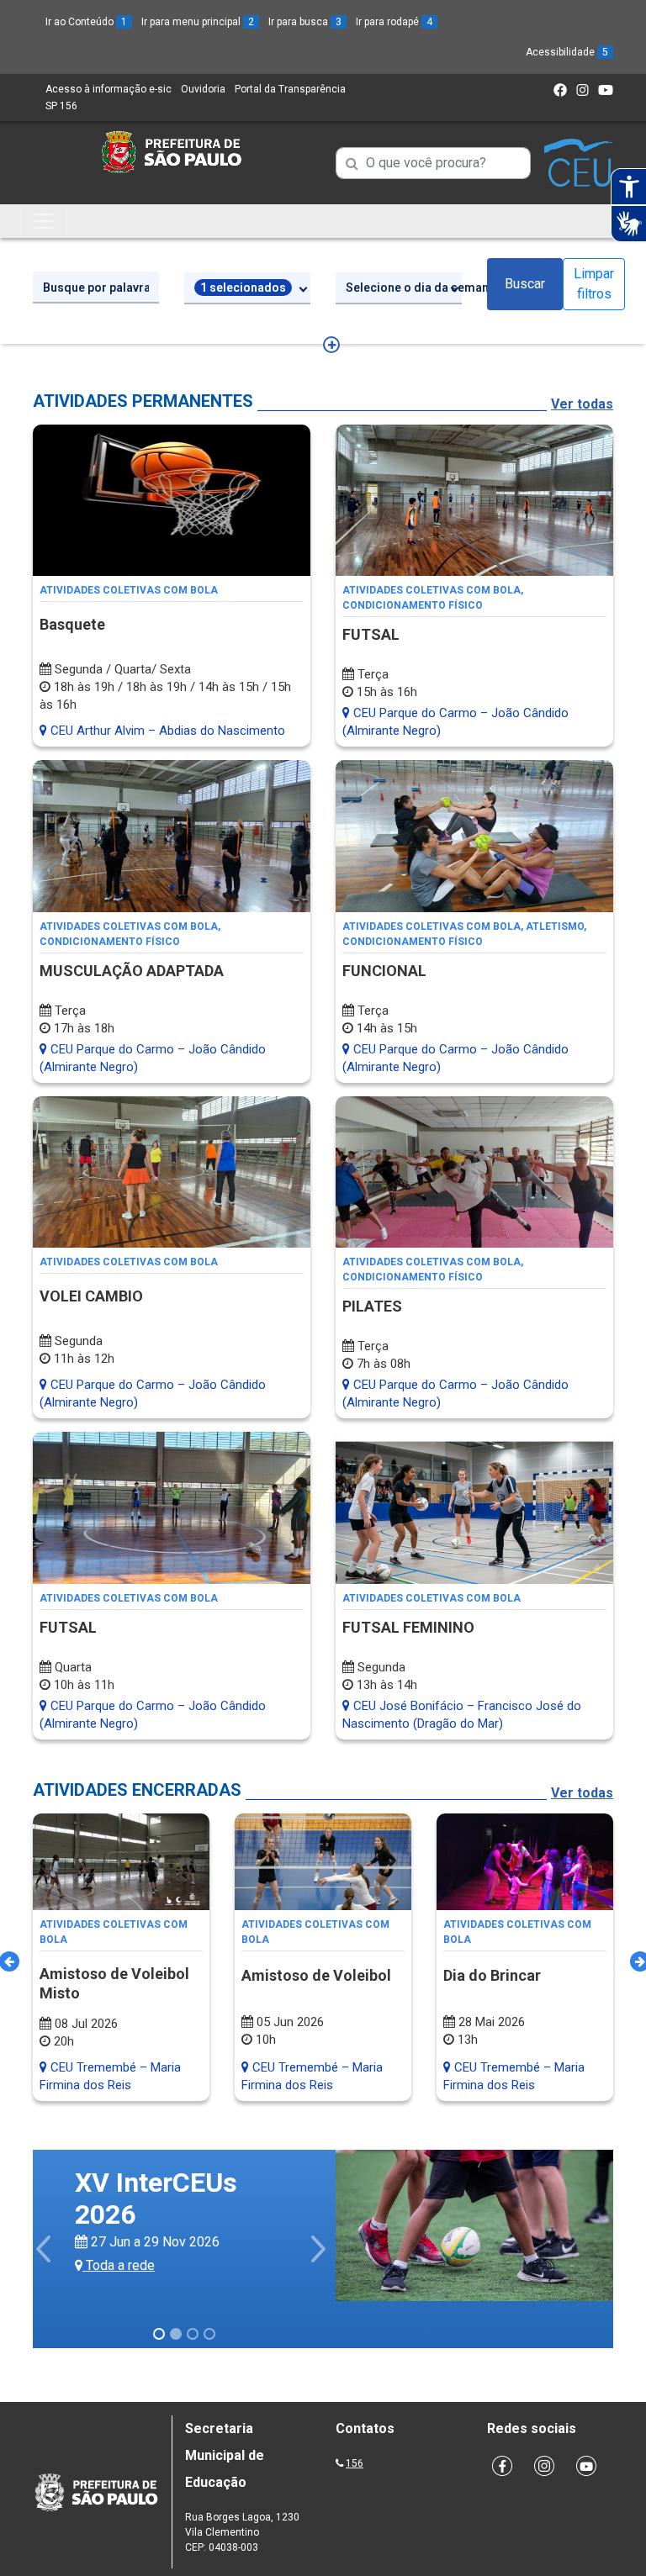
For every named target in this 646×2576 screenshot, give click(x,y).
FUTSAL (371, 634)
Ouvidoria (203, 89)
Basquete (72, 624)
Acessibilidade (567, 52)
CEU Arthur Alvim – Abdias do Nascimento (166, 731)
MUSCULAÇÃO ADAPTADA (132, 971)
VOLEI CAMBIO (91, 1296)
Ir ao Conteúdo (86, 22)
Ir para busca (305, 22)
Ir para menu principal (198, 22)
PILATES (372, 1306)
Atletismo (555, 926)
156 (355, 2463)
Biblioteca (109, 2177)
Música (101, 2197)
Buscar (525, 284)
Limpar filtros (594, 284)
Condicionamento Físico (413, 605)
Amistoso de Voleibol (316, 1975)
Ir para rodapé (394, 22)
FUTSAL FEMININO (408, 1627)
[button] (45, 2249)
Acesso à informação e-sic (109, 89)
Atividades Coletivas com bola (129, 590)
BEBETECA (140, 2223)
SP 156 (61, 106)
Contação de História (219, 2177)
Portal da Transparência (290, 89)
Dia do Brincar (492, 1975)
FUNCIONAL (384, 971)
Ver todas (582, 404)
